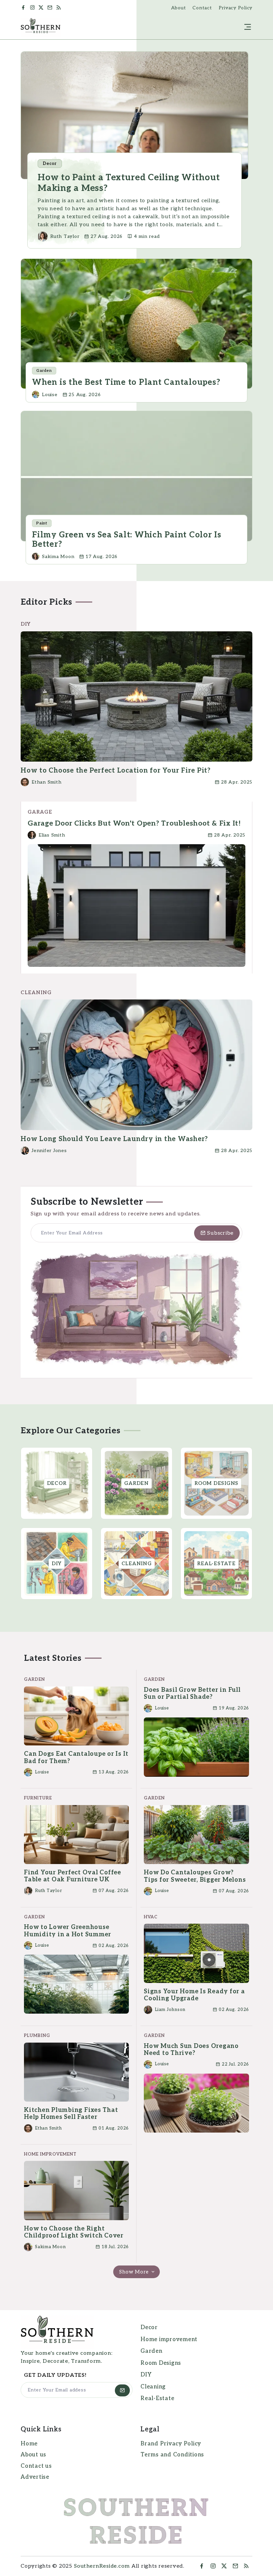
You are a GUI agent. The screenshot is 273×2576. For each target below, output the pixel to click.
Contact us (36, 2466)
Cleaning (153, 2387)
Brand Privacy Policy (171, 2444)
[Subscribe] (122, 2390)
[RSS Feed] (61, 8)
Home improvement (169, 2339)
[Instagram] (33, 8)
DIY (146, 2375)
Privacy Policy (236, 8)
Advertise (35, 2477)
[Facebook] (24, 8)
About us (33, 2455)
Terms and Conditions (172, 2455)
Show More (135, 2272)
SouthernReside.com (102, 2566)
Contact (202, 8)
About (179, 8)
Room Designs (161, 2363)
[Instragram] (213, 2566)
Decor (149, 2327)
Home (29, 2444)
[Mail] (51, 8)
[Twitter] (42, 8)
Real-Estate (157, 2398)
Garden (151, 2351)
